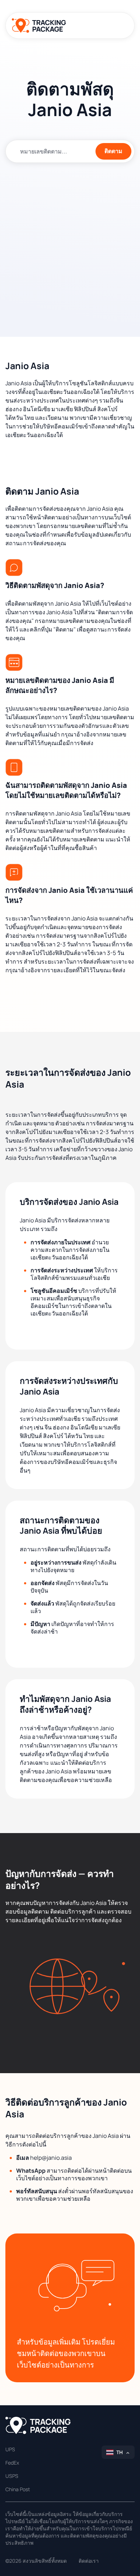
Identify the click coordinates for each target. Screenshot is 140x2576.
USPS (12, 2476)
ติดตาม (113, 151)
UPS (10, 2449)
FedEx (12, 2463)
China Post (18, 2489)
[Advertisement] (70, 244)
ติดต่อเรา (89, 2561)
